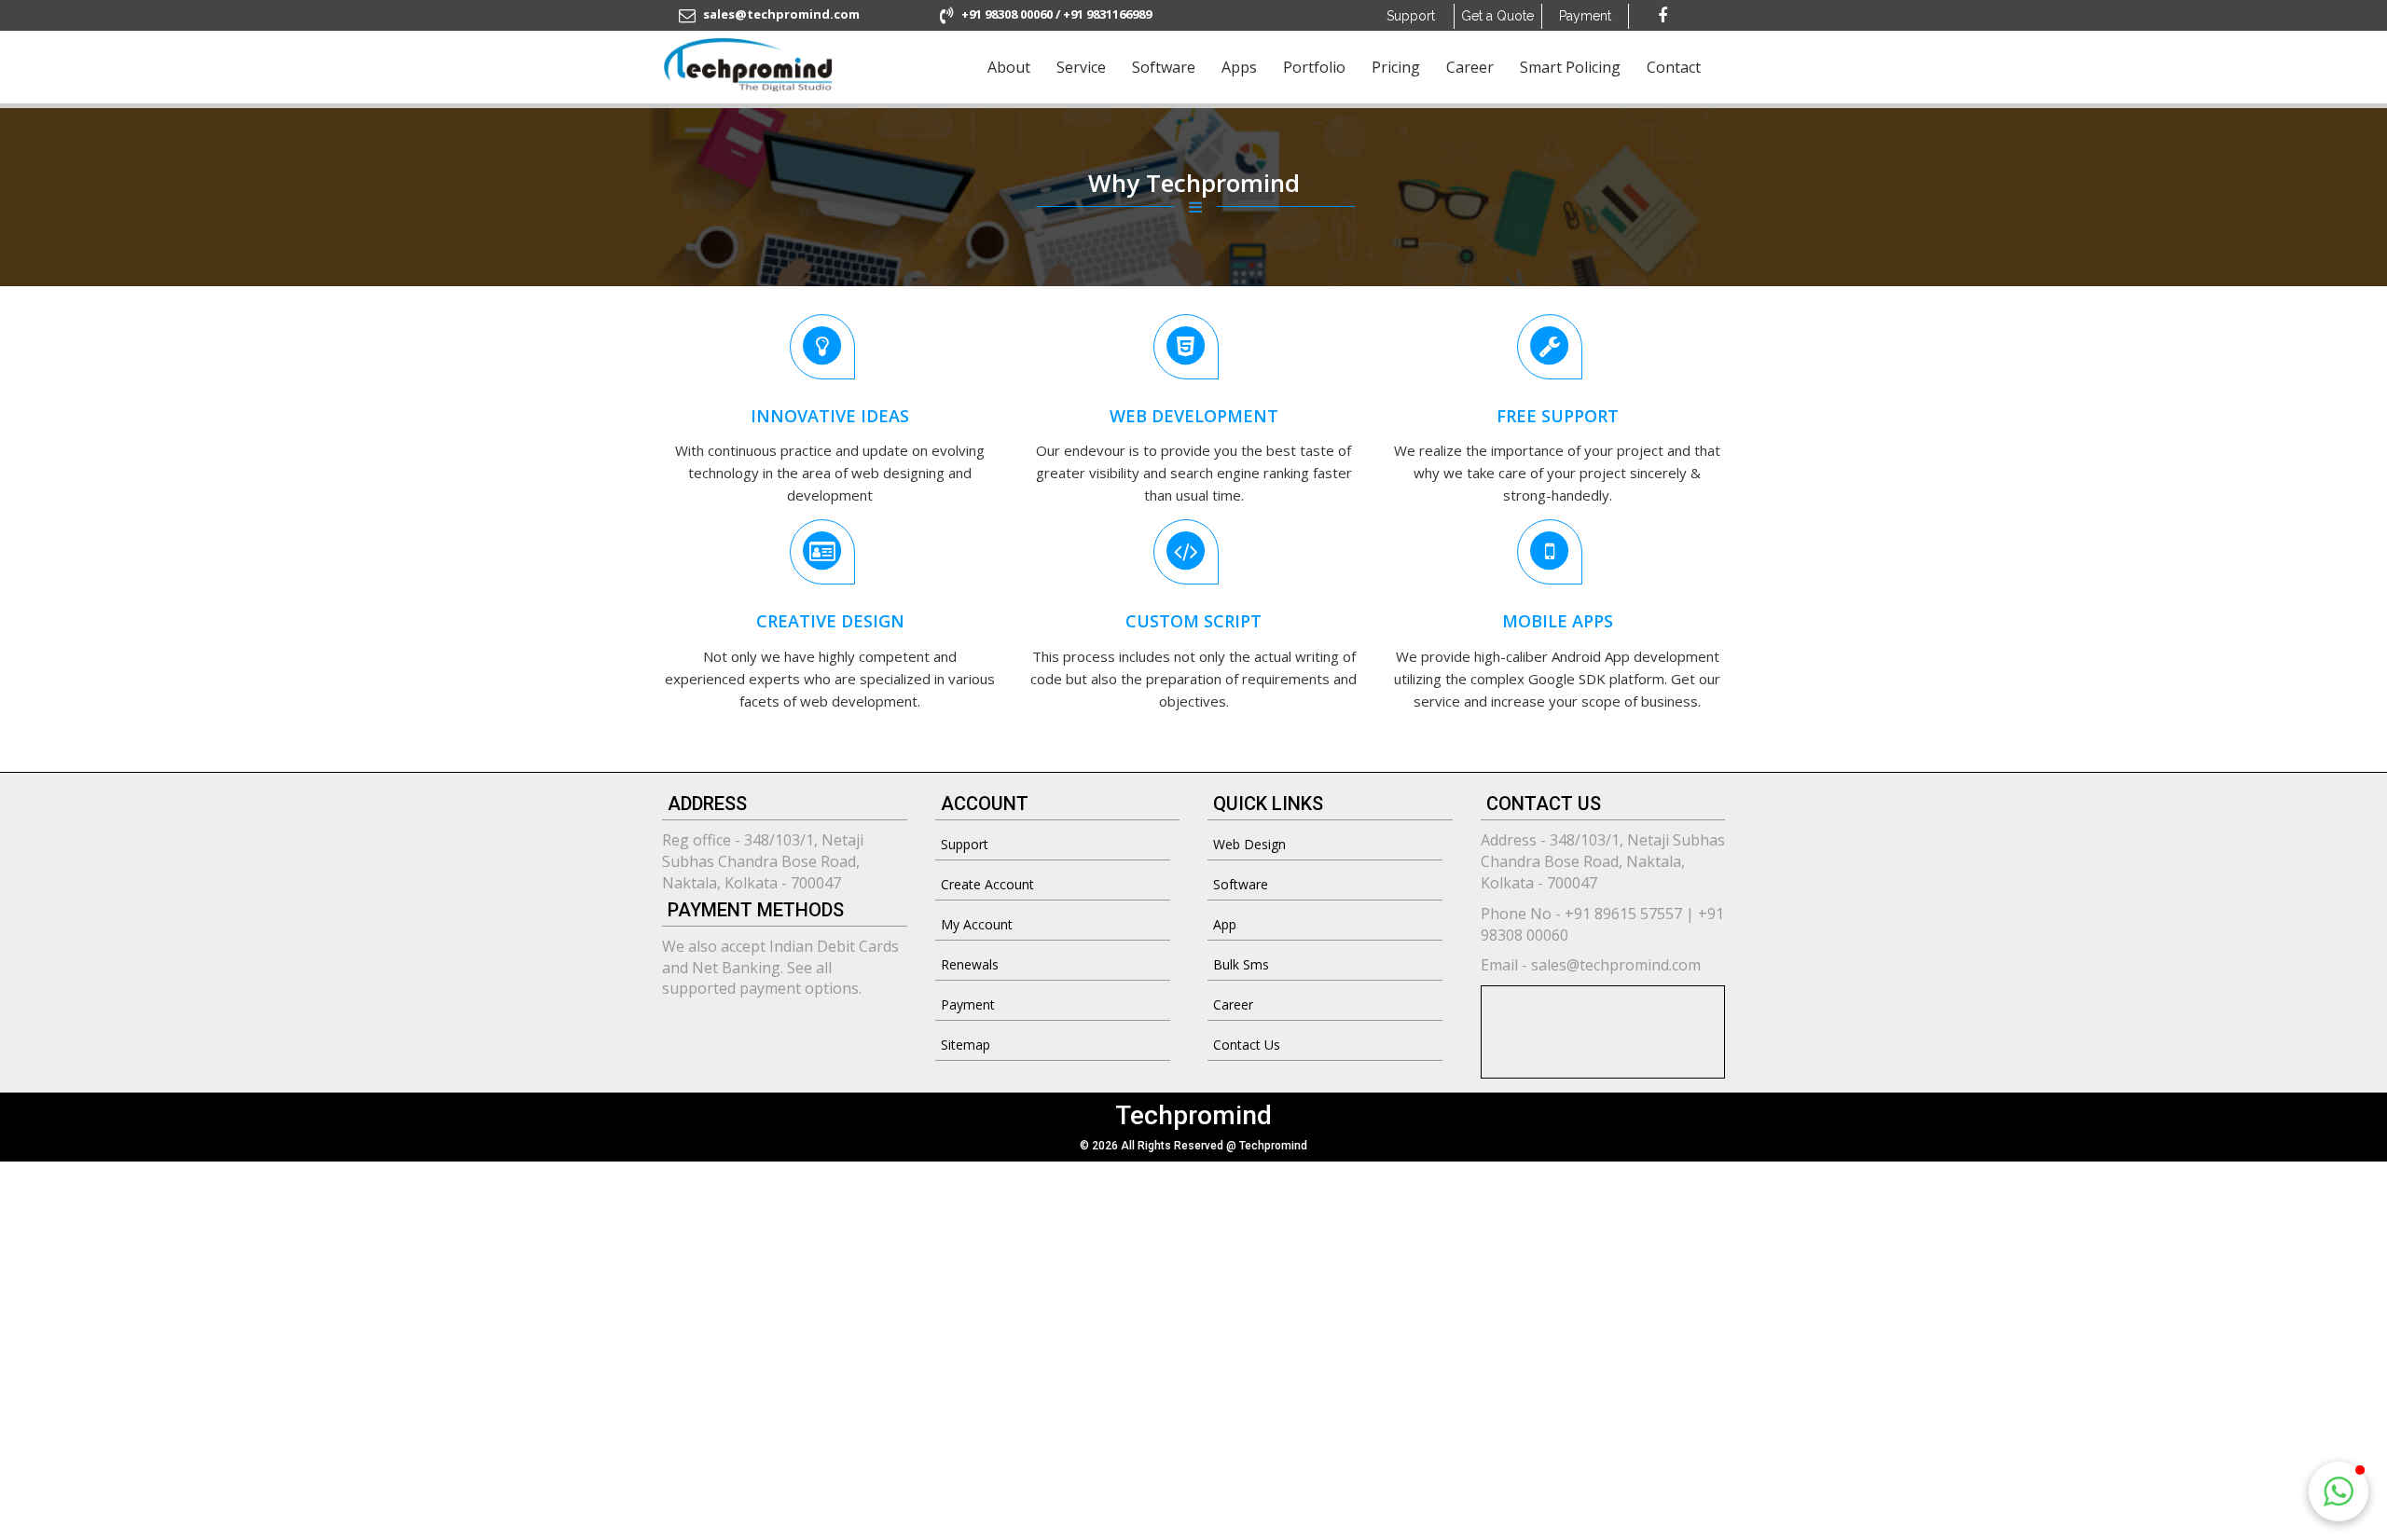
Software (1164, 67)
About (1009, 67)
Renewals (970, 964)
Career (1470, 67)
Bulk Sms (1241, 964)
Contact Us (1247, 1045)
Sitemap (966, 1045)
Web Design (1249, 844)
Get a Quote (1497, 16)
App (1225, 924)
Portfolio (1314, 67)
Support (1411, 16)
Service (1081, 67)
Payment (968, 1004)
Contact (1674, 67)
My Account (977, 924)
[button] (2339, 1492)
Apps (1239, 67)
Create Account (987, 884)
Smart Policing (1570, 67)
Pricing (1396, 67)
